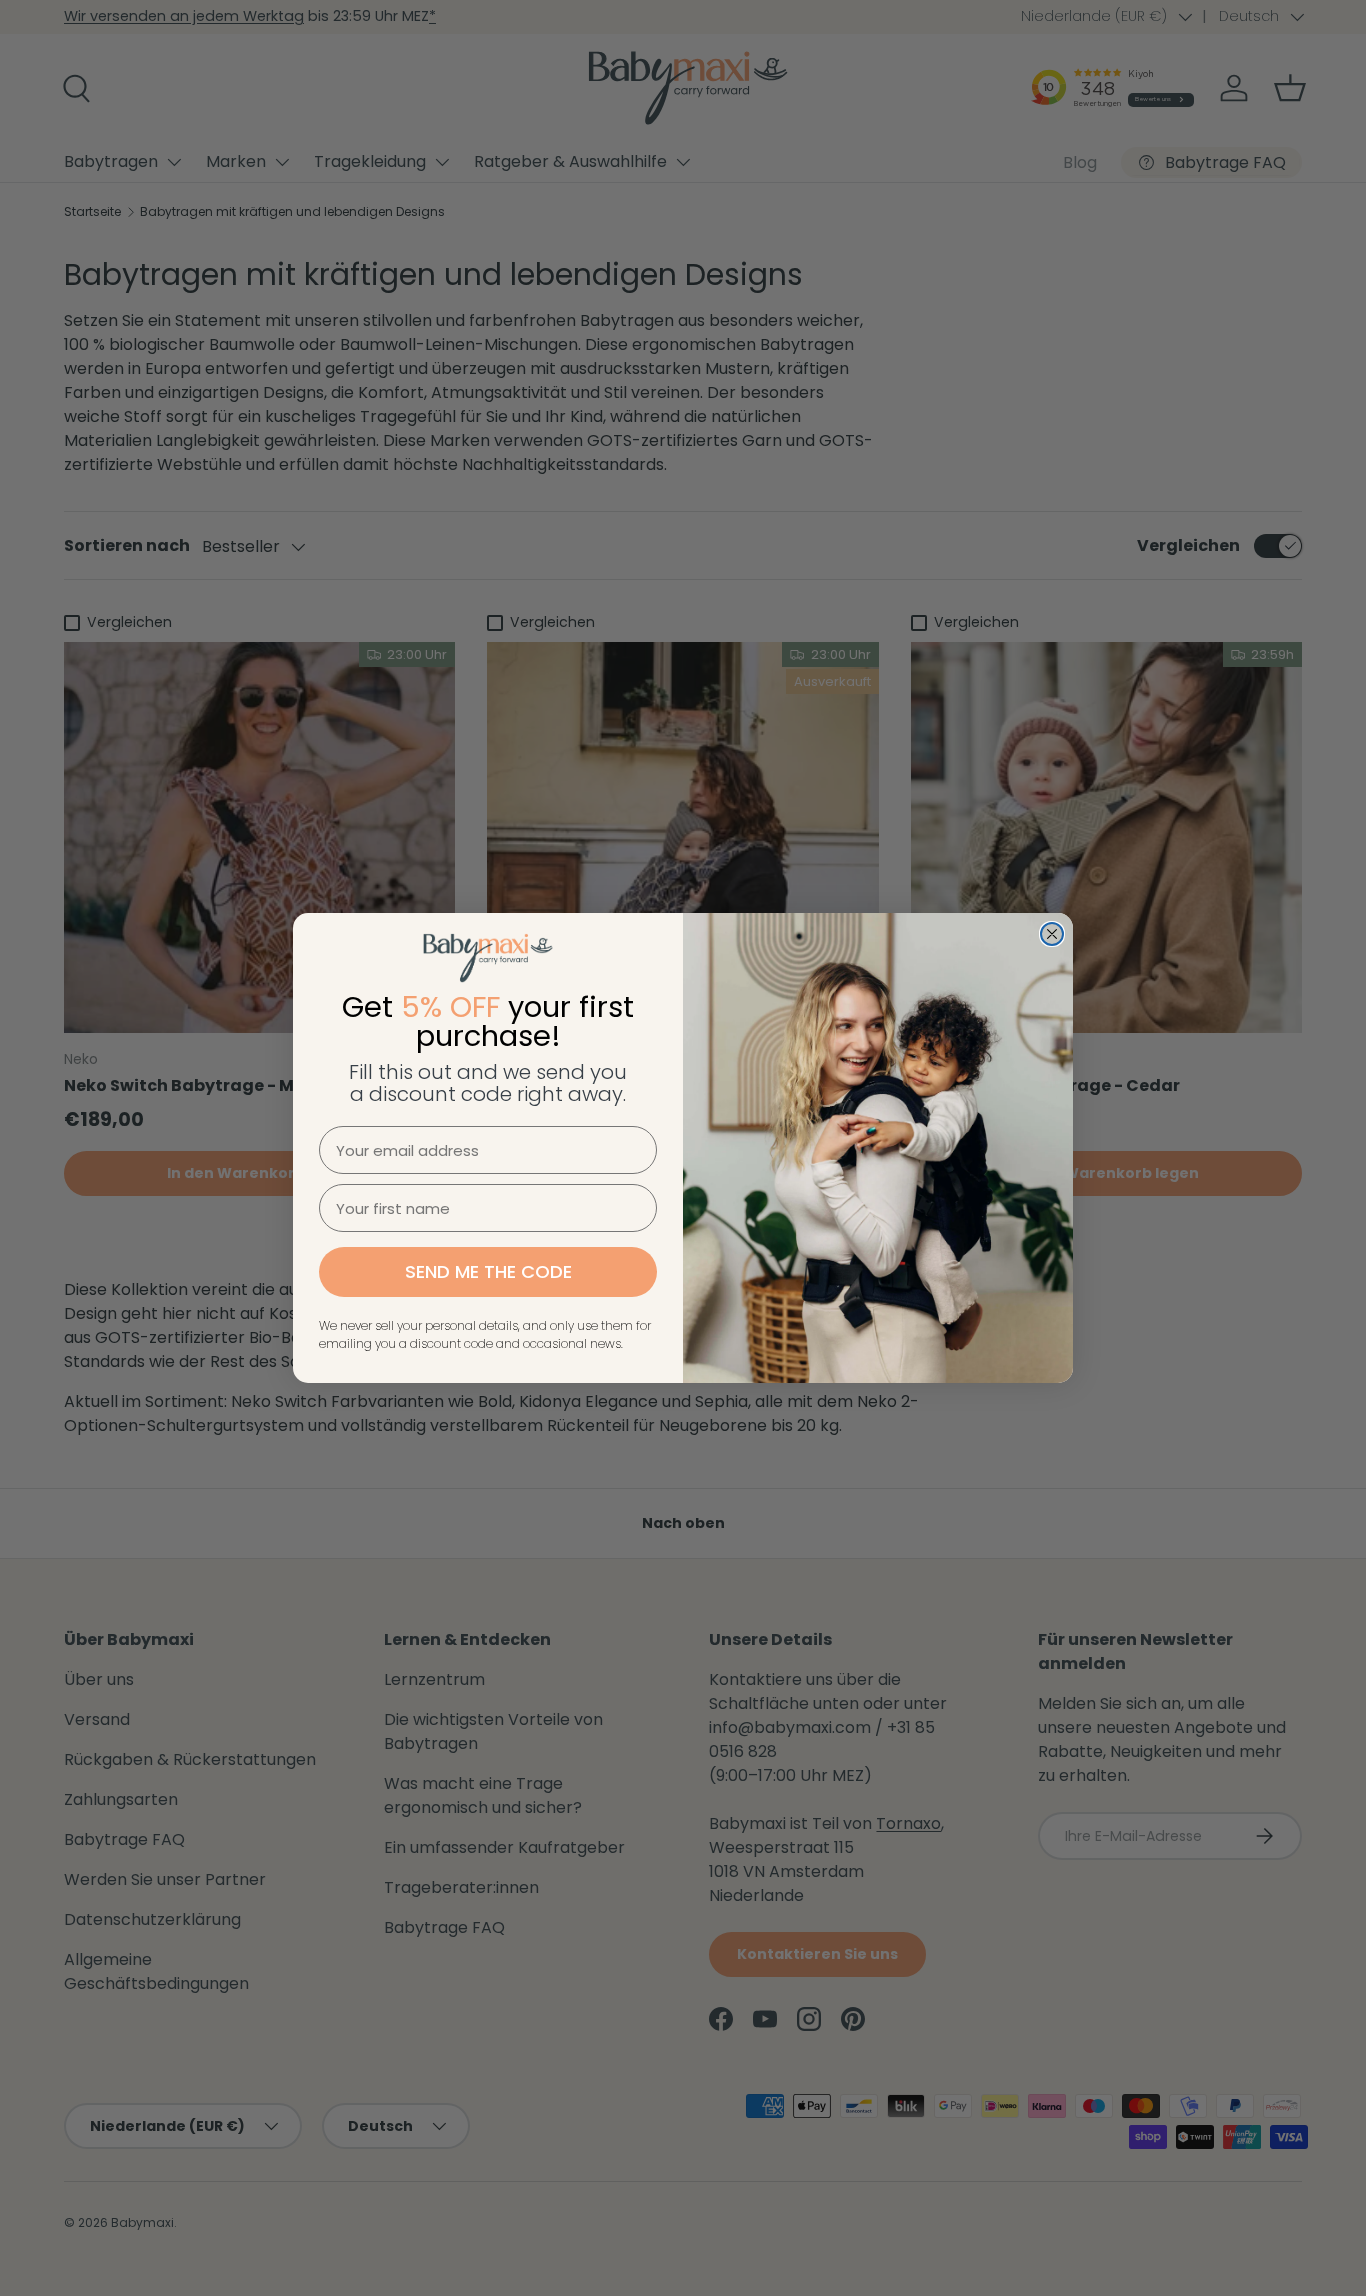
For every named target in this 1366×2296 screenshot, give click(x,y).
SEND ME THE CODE (488, 1271)
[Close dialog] (1052, 934)
